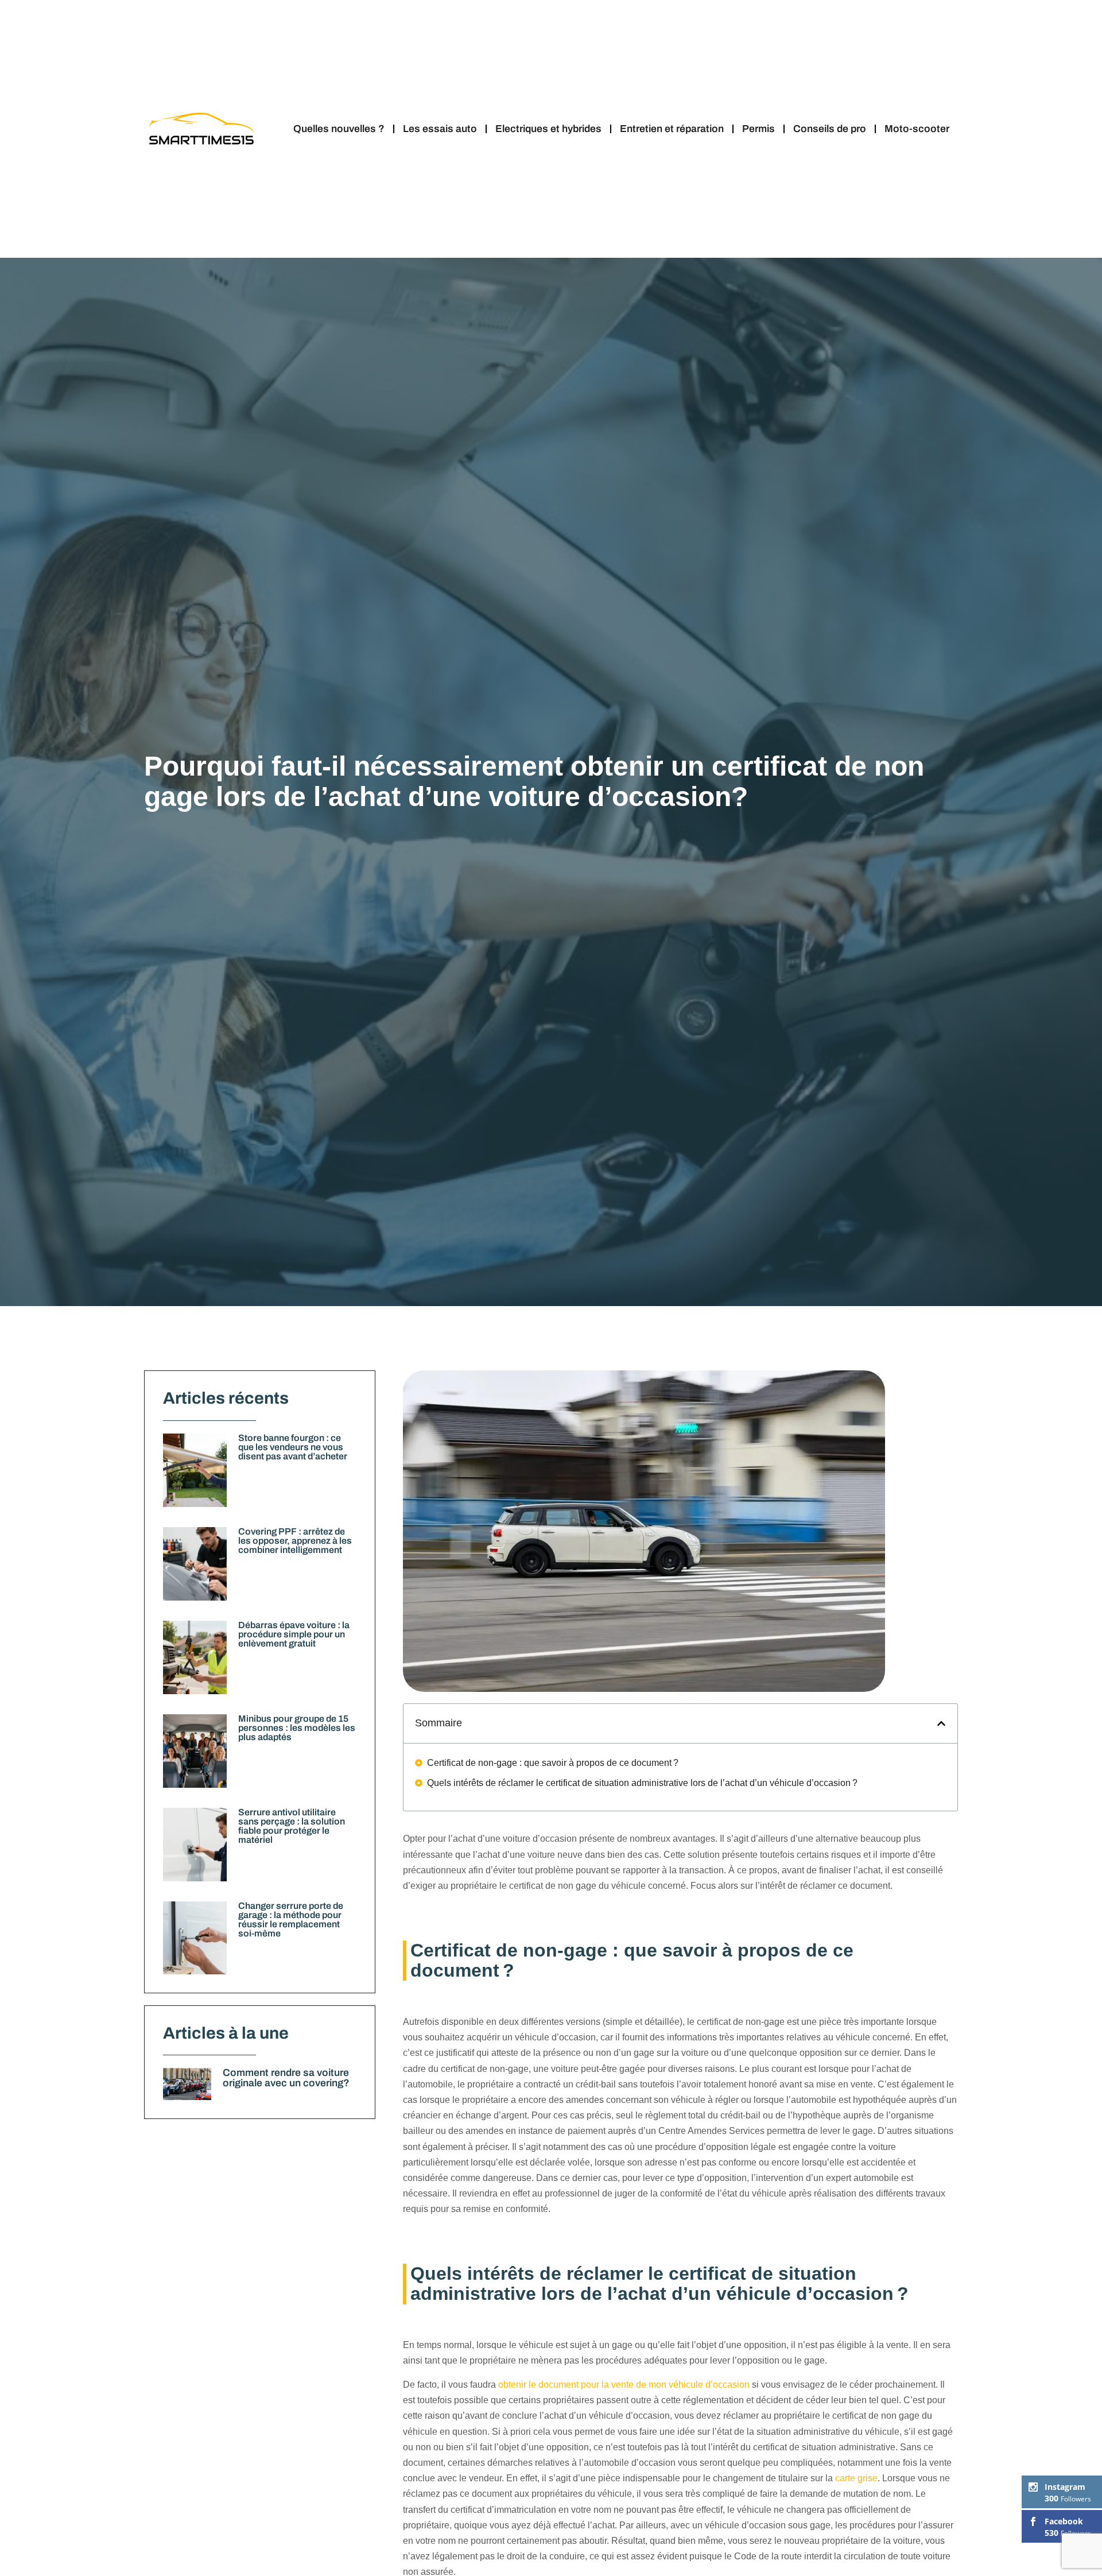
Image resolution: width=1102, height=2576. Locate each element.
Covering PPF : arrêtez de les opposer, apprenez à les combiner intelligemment (295, 1541)
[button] (941, 1723)
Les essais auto (440, 129)
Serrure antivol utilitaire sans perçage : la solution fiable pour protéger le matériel (292, 1826)
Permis (758, 129)
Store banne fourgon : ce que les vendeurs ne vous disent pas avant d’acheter (293, 1447)
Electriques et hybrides (548, 129)
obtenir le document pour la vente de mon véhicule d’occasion (624, 2385)
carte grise (856, 2478)
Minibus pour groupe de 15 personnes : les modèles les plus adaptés (297, 1728)
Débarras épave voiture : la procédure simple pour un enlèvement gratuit (294, 1634)
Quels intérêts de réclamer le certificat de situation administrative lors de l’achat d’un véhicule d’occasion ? (642, 1783)
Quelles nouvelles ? (339, 129)
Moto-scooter (917, 129)
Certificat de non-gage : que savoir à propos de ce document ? (553, 1763)
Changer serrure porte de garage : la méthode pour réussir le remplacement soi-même (291, 1920)
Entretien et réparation (672, 129)
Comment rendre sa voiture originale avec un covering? (286, 2078)
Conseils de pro (830, 129)
